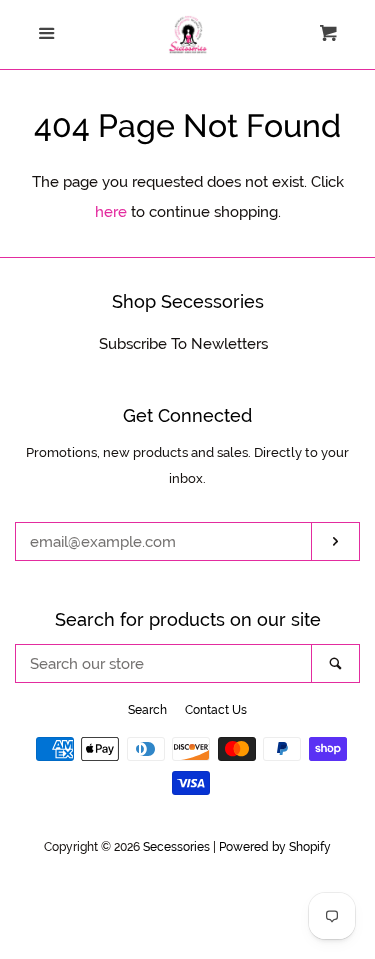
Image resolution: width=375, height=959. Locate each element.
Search (147, 710)
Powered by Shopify (275, 847)
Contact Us (216, 710)
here (111, 212)
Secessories (176, 847)
